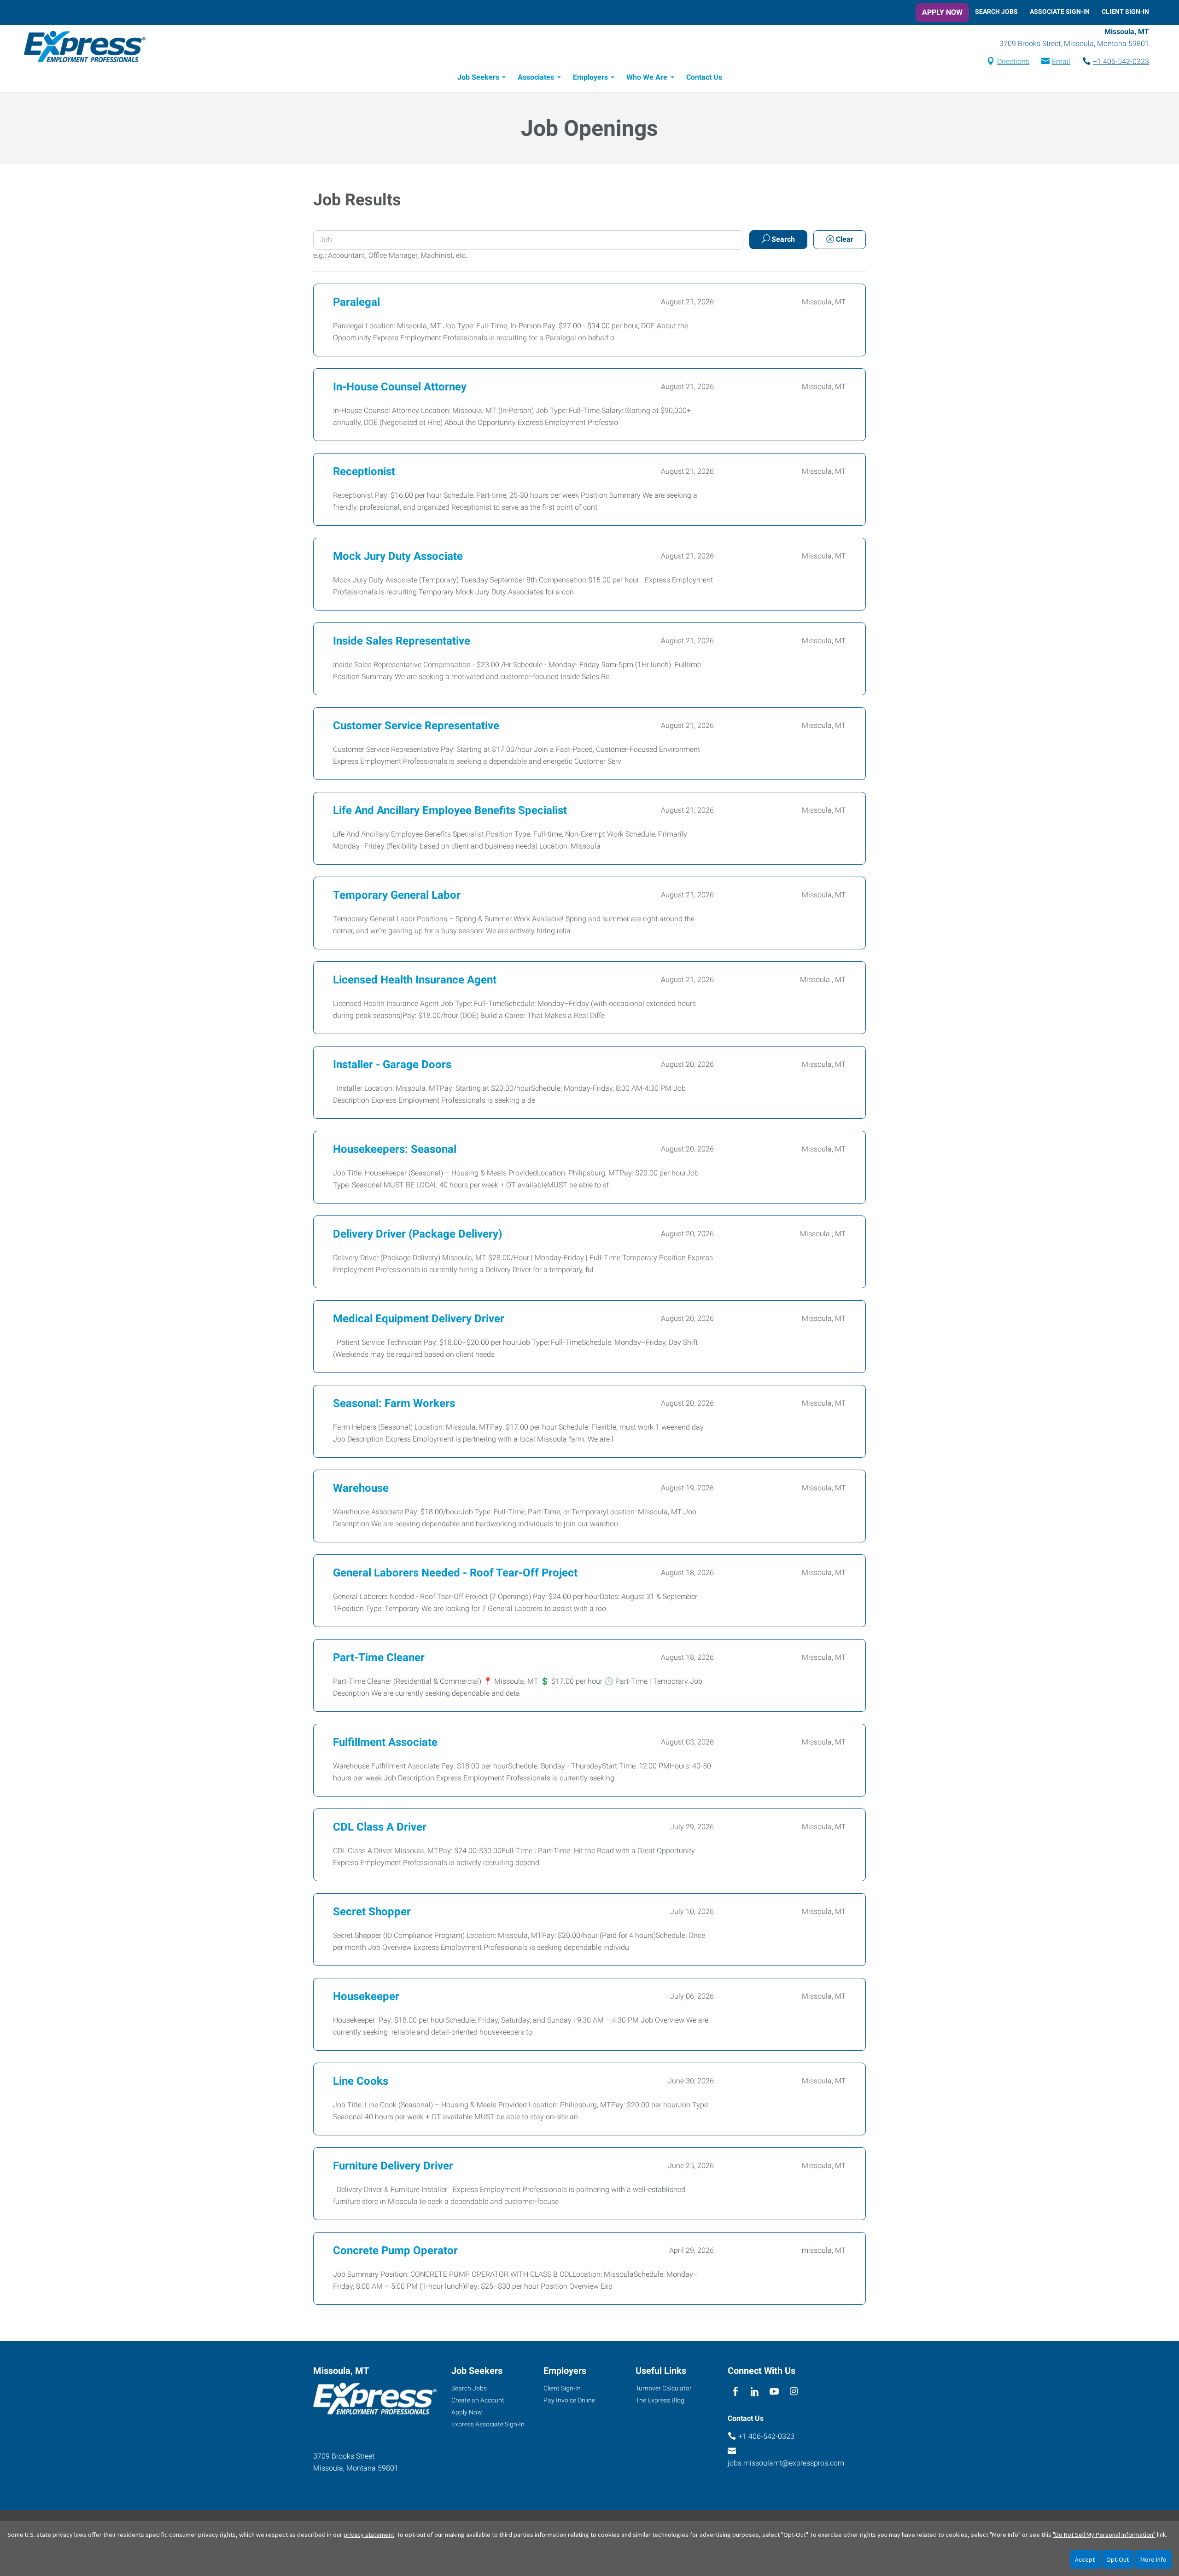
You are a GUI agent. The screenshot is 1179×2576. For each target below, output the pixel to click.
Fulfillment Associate (385, 1742)
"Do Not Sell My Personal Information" (1104, 2535)
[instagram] (794, 2392)
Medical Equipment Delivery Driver (419, 1319)
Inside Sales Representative (402, 641)
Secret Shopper (372, 1912)
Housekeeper (366, 1996)
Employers (590, 77)
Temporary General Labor (397, 895)
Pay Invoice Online (569, 2400)
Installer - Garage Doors (392, 1064)
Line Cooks (361, 2081)
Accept (1085, 2559)
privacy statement (369, 2535)
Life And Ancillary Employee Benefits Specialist (450, 810)
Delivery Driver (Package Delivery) (417, 1234)
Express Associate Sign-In (488, 2424)
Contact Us (704, 77)
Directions (1013, 61)
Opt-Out (1118, 2559)
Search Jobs (996, 12)
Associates (536, 77)
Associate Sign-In (1060, 12)
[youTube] (774, 2392)
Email (1061, 61)
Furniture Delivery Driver (393, 2166)
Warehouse (361, 1488)
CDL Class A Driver (380, 1827)
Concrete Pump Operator (395, 2250)
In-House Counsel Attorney (400, 387)
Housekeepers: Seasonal (395, 1149)
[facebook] (735, 2392)
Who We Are (647, 77)
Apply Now (942, 12)
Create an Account (478, 2400)
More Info (1153, 2559)
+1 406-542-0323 (1121, 61)
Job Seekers (478, 77)
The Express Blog (660, 2400)
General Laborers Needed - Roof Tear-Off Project (455, 1573)
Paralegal (356, 302)
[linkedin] (755, 2392)
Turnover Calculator (664, 2388)
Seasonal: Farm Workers (394, 1403)
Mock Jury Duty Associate (398, 556)
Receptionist (364, 471)
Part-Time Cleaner (379, 1657)
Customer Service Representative (416, 726)
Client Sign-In (1125, 12)
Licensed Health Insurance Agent (415, 980)
